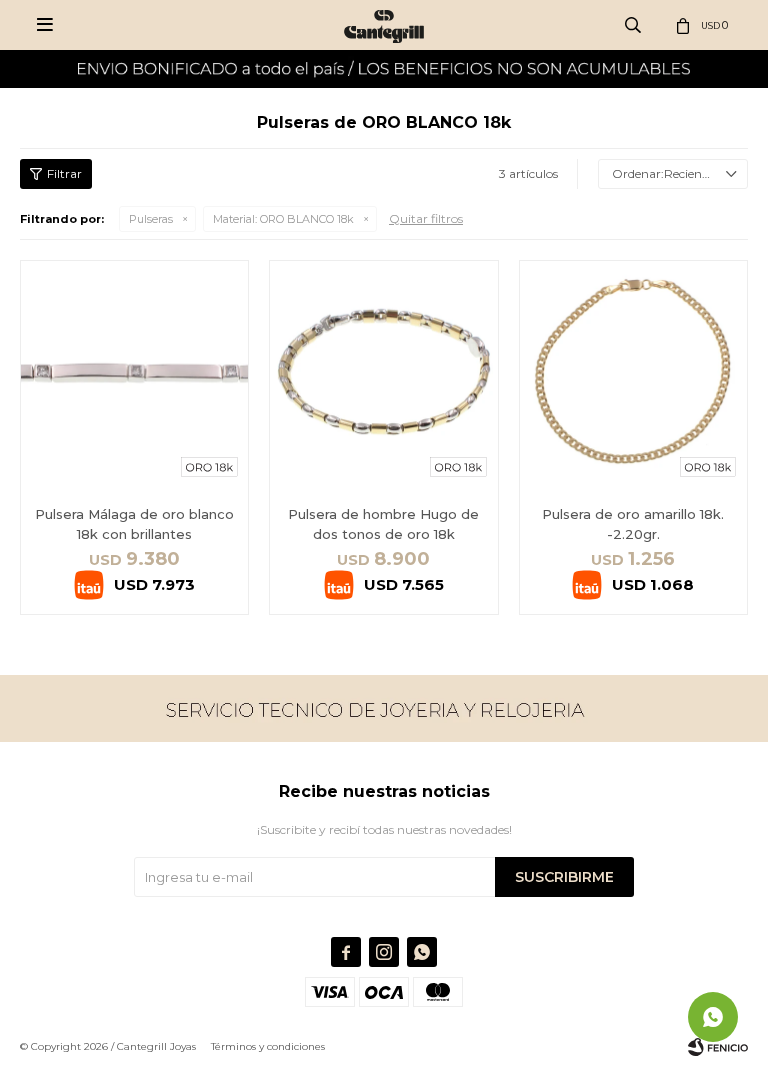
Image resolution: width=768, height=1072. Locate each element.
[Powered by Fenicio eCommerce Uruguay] (718, 1047)
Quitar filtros (426, 218)
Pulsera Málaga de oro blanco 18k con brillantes (134, 524)
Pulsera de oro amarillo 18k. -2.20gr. (633, 524)
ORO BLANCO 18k (283, 219)
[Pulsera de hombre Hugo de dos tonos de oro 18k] (383, 374)
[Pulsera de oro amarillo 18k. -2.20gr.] (633, 374)
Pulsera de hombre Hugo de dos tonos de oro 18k (383, 524)
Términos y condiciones (268, 1046)
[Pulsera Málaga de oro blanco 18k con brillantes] (134, 374)
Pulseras (151, 219)
